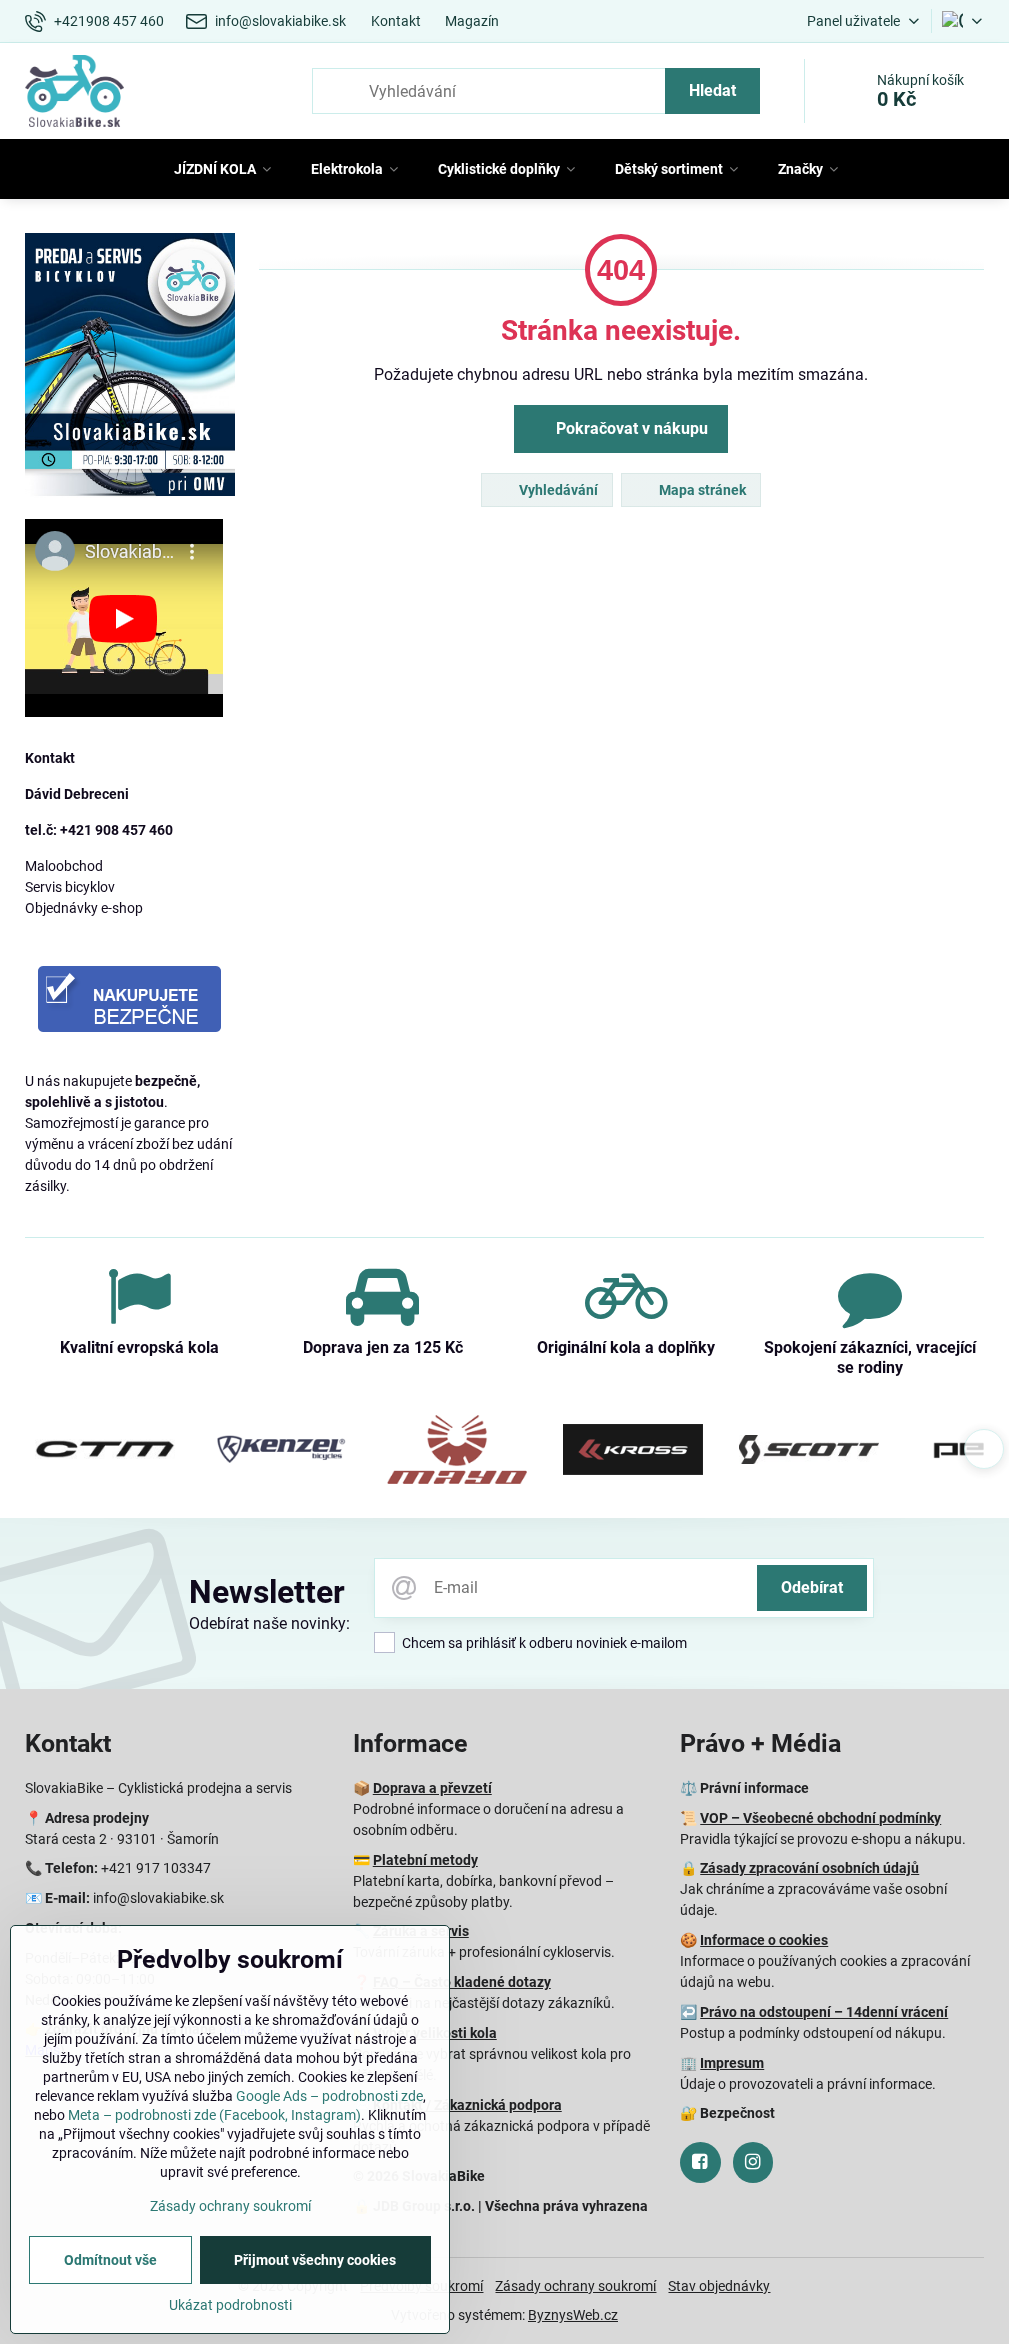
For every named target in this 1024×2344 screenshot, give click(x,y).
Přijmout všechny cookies (315, 2260)
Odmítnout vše (110, 2260)
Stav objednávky (719, 2286)
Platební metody (425, 1860)
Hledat (712, 90)
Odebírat (812, 1587)
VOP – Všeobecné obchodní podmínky (820, 1818)
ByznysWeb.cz (573, 2315)
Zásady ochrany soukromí (575, 2286)
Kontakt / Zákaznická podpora (467, 2105)
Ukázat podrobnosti (230, 2305)
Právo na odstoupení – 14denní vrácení (824, 2012)
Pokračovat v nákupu (630, 428)
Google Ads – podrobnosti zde (329, 2096)
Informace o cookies (764, 1940)
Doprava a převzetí (432, 1788)
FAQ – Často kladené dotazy (462, 1982)
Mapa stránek (701, 490)
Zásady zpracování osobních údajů (809, 1868)
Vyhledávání (557, 490)
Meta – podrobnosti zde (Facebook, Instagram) (214, 2115)
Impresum (732, 2063)
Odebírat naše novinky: (269, 1623)
